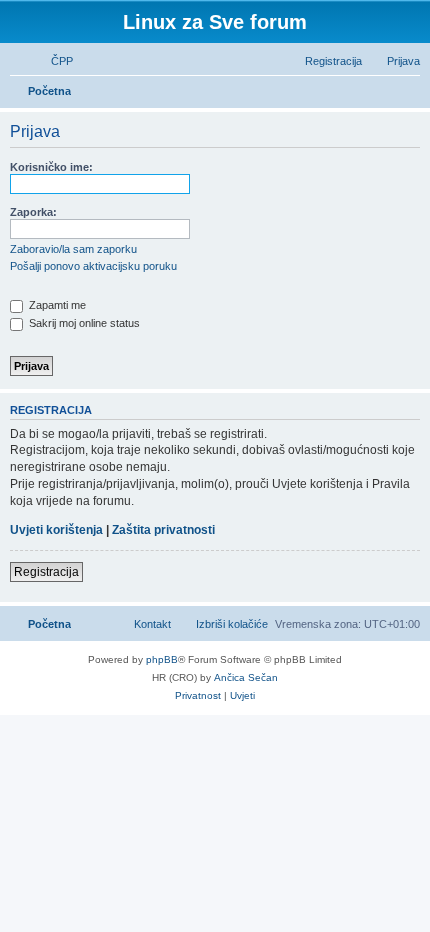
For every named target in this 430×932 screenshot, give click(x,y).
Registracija (46, 572)
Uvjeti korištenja (56, 530)
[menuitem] (53, 61)
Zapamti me (56, 305)
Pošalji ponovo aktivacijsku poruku (93, 266)
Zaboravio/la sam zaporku (73, 249)
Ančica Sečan (246, 677)
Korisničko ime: (51, 167)
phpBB (162, 659)
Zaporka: (33, 212)
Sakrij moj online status (83, 323)
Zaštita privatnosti (163, 530)
